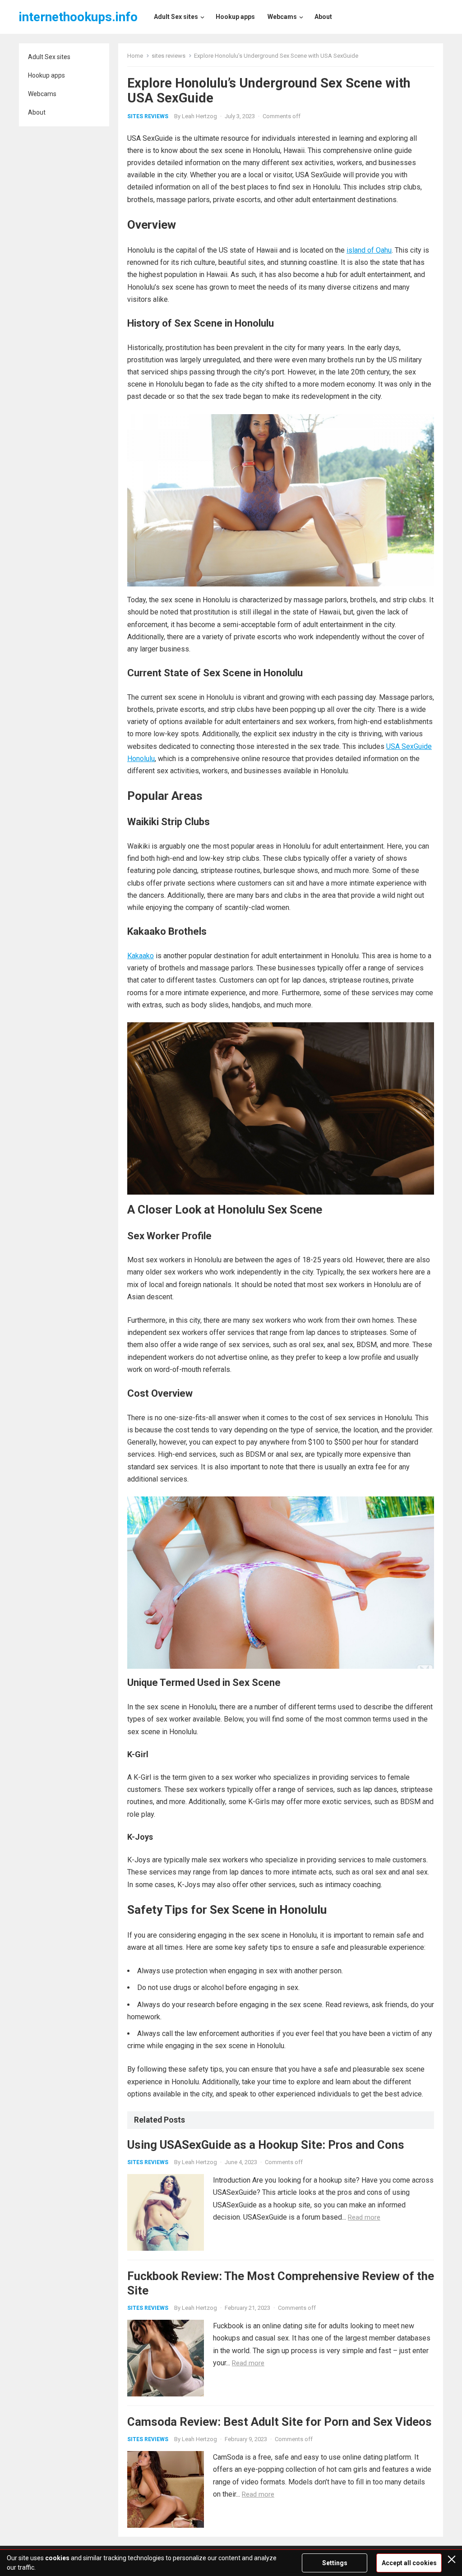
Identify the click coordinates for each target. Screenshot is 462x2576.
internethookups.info (78, 17)
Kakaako (141, 956)
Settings (335, 2563)
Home (135, 56)
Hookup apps (46, 75)
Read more (364, 2217)
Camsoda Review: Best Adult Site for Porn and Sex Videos (280, 2422)
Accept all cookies (409, 2563)
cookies (57, 2558)
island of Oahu (369, 250)
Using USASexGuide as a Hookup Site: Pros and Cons (266, 2145)
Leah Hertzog (199, 116)
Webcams (42, 94)
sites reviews (169, 56)
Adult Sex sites (49, 57)
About (37, 112)
